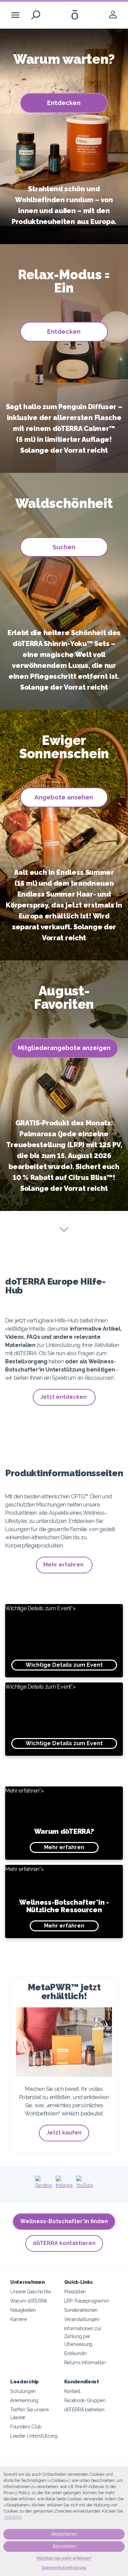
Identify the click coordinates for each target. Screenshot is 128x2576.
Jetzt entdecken (64, 1397)
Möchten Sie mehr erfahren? (64, 2558)
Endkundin (75, 2353)
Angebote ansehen (64, 797)
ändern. (13, 2517)
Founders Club (26, 2427)
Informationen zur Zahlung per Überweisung (83, 2336)
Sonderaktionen (81, 2310)
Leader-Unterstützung (34, 2436)
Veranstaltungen (82, 2319)
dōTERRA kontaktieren (64, 2243)
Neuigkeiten (23, 2310)
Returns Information (85, 2362)
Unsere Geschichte (31, 2292)
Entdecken (64, 103)
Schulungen (23, 2391)
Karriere (19, 2319)
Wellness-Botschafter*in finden (64, 2221)
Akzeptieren (64, 2534)
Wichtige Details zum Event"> (54, 1637)
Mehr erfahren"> (49, 1819)
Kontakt (72, 2391)
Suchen (64, 547)
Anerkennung (24, 2400)
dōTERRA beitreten (84, 2409)
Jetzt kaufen (64, 2133)
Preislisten (75, 2292)
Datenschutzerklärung (64, 2568)
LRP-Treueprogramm (87, 2301)
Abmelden (64, 2546)
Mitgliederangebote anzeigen (64, 1048)
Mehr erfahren (64, 1565)
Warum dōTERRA (29, 2301)
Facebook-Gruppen (85, 2400)
